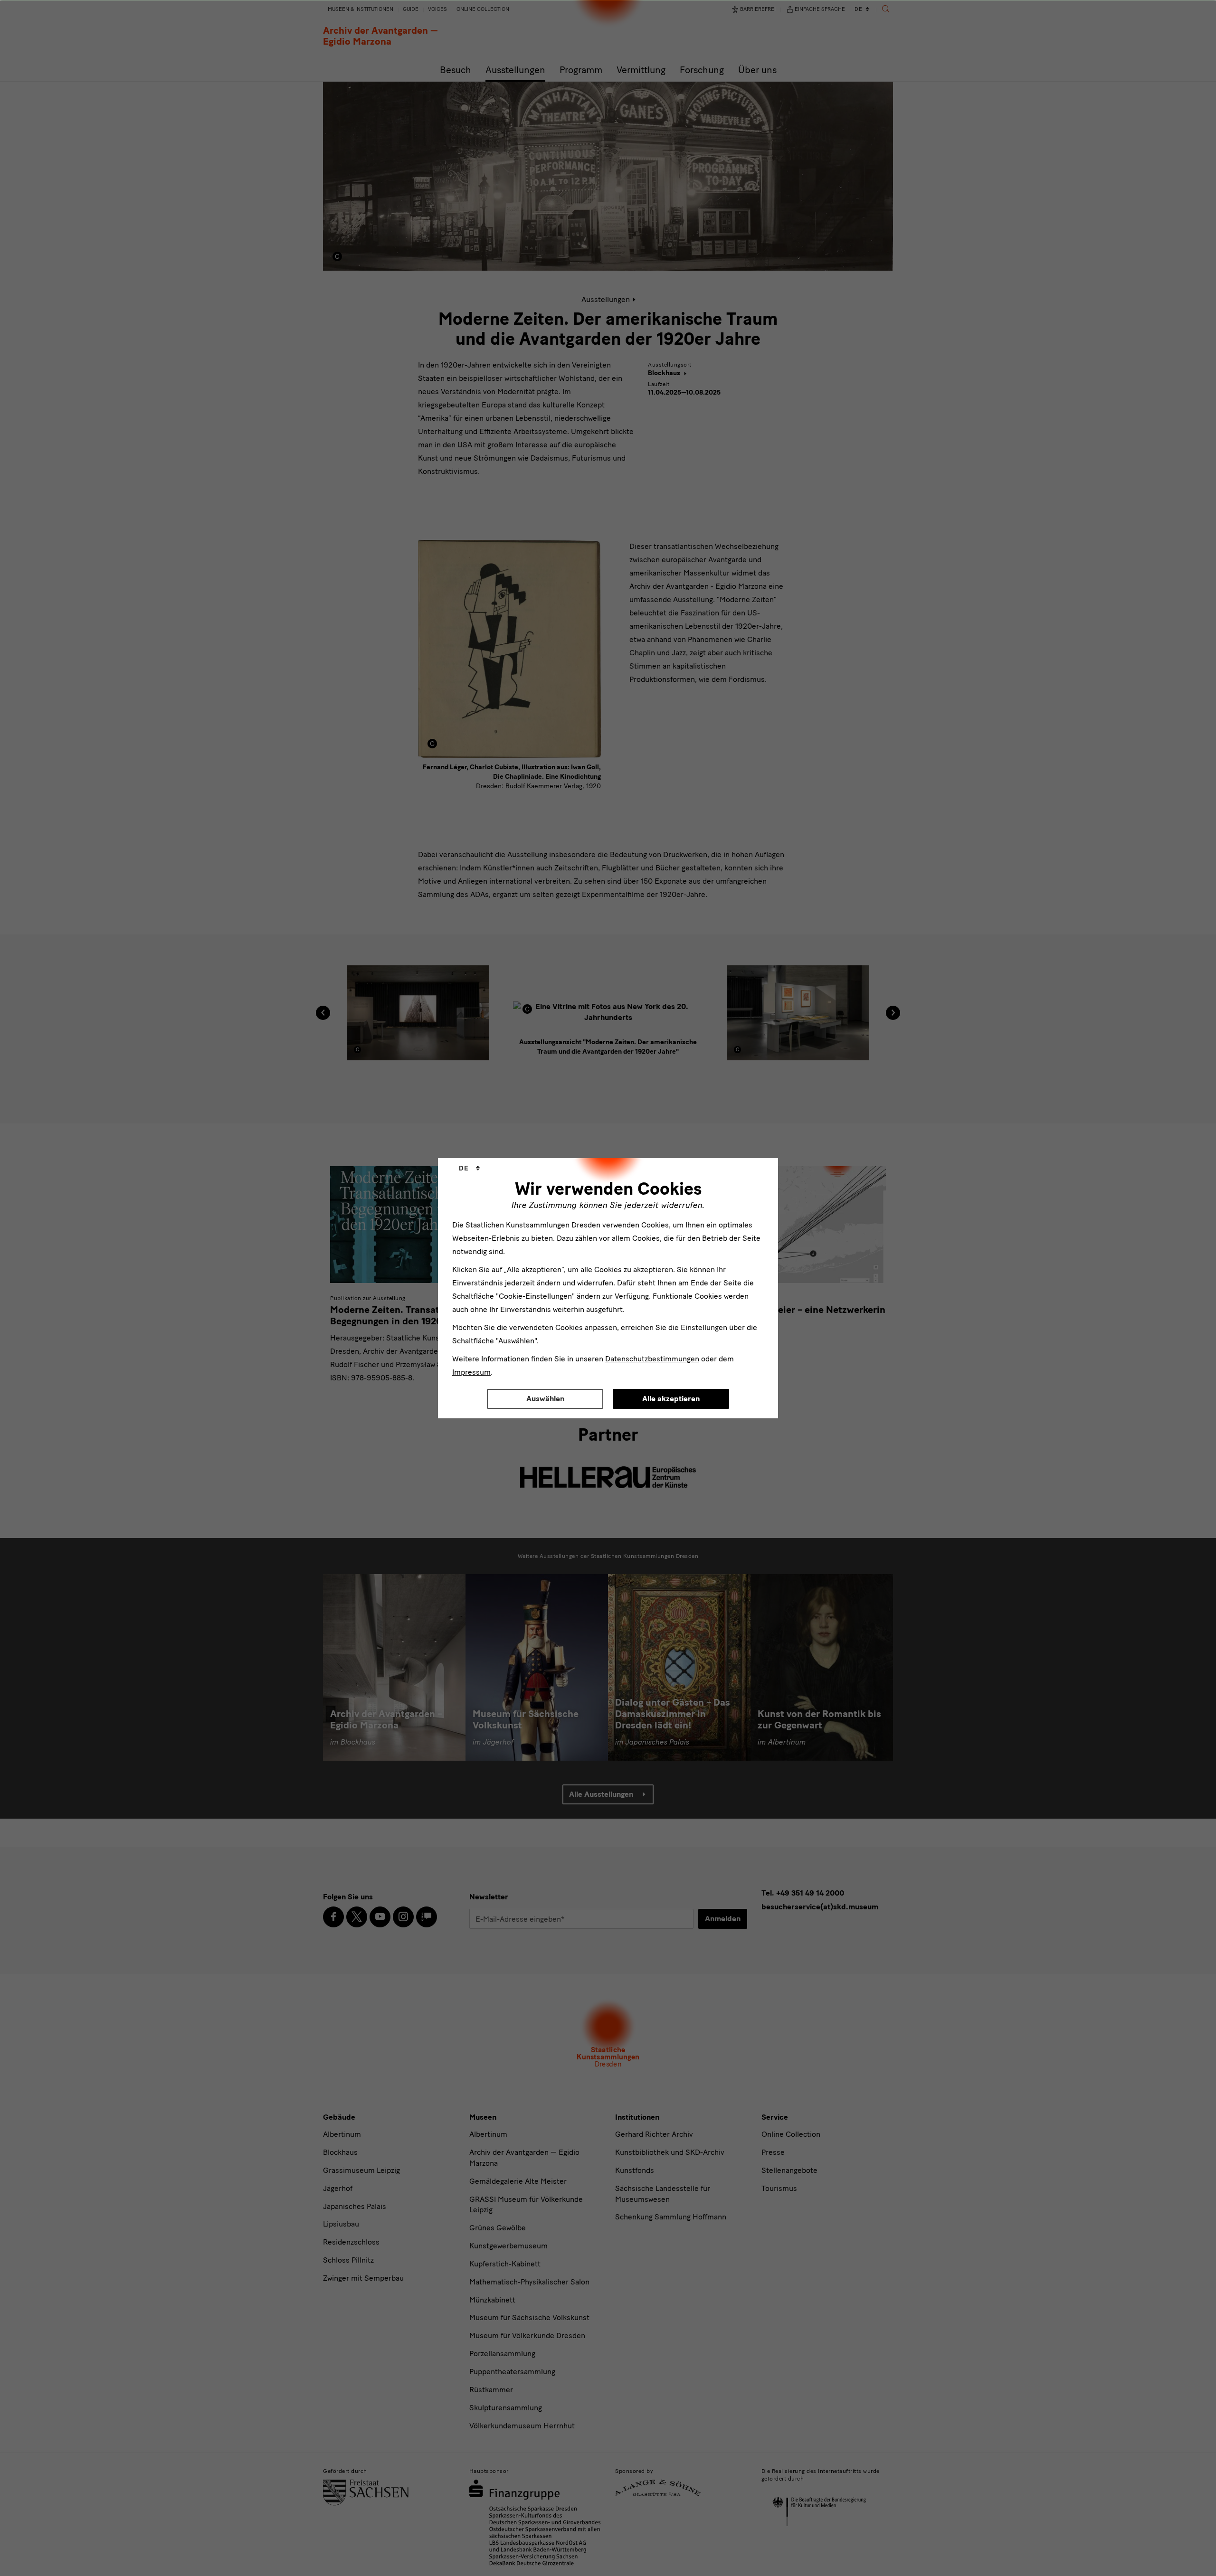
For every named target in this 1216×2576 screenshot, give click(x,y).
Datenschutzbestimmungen (652, 1359)
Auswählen (545, 1399)
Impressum (471, 1372)
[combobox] (469, 1169)
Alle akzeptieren (671, 1399)
